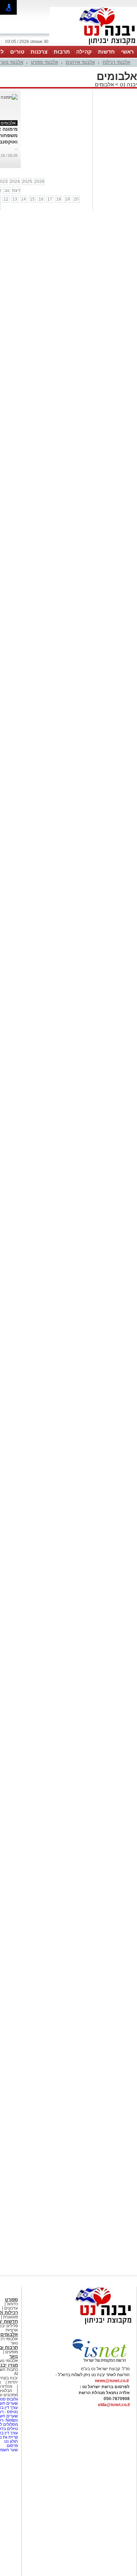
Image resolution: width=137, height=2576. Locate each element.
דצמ (16, 190)
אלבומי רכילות (116, 62)
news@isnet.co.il (112, 2381)
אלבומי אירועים (80, 62)
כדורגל (12, 2304)
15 (32, 199)
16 (41, 199)
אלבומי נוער (12, 62)
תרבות (62, 52)
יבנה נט (128, 84)
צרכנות (39, 52)
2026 (39, 182)
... (16, 148)
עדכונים (11, 2308)
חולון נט (11, 2441)
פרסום (12, 2446)
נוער (14, 2356)
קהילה (84, 52)
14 (24, 199)
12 (6, 199)
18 (59, 199)
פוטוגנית (11, 2317)
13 (15, 199)
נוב (7, 190)
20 (76, 199)
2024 (15, 182)
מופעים (12, 2352)
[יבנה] (93, 45)
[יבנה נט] (90, 2325)
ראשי (128, 52)
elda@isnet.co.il (114, 2405)
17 (50, 199)
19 (67, 199)
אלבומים (104, 84)
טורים (17, 52)
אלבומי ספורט (44, 62)
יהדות (13, 2382)
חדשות (106, 52)
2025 (27, 182)
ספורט (11, 2300)
